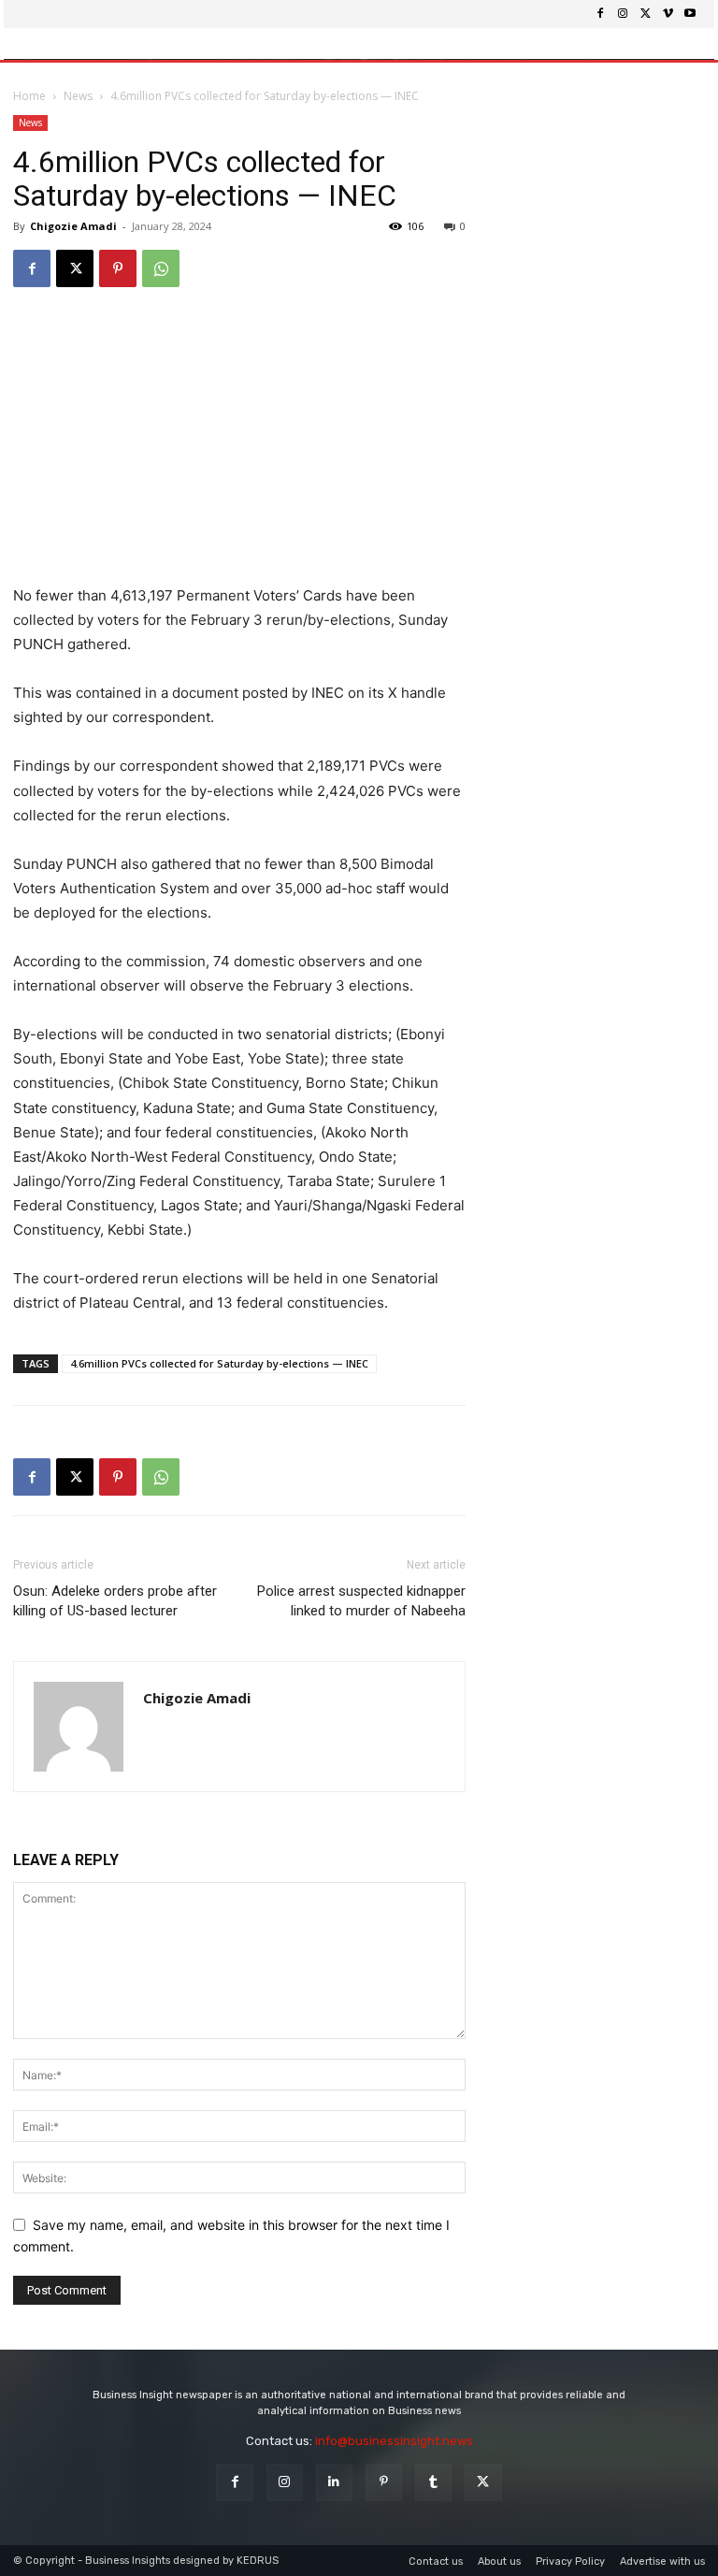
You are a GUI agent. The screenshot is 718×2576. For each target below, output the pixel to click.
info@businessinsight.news (394, 2441)
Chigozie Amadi (73, 226)
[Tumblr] (433, 2482)
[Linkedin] (334, 2482)
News (78, 96)
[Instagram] (623, 14)
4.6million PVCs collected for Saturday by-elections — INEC (219, 1363)
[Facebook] (600, 14)
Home (29, 96)
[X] (645, 14)
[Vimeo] (668, 14)
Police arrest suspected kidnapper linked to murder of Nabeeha (361, 1601)
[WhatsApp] (161, 268)
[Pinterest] (118, 268)
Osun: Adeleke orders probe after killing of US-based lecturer (115, 1601)
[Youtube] (690, 14)
